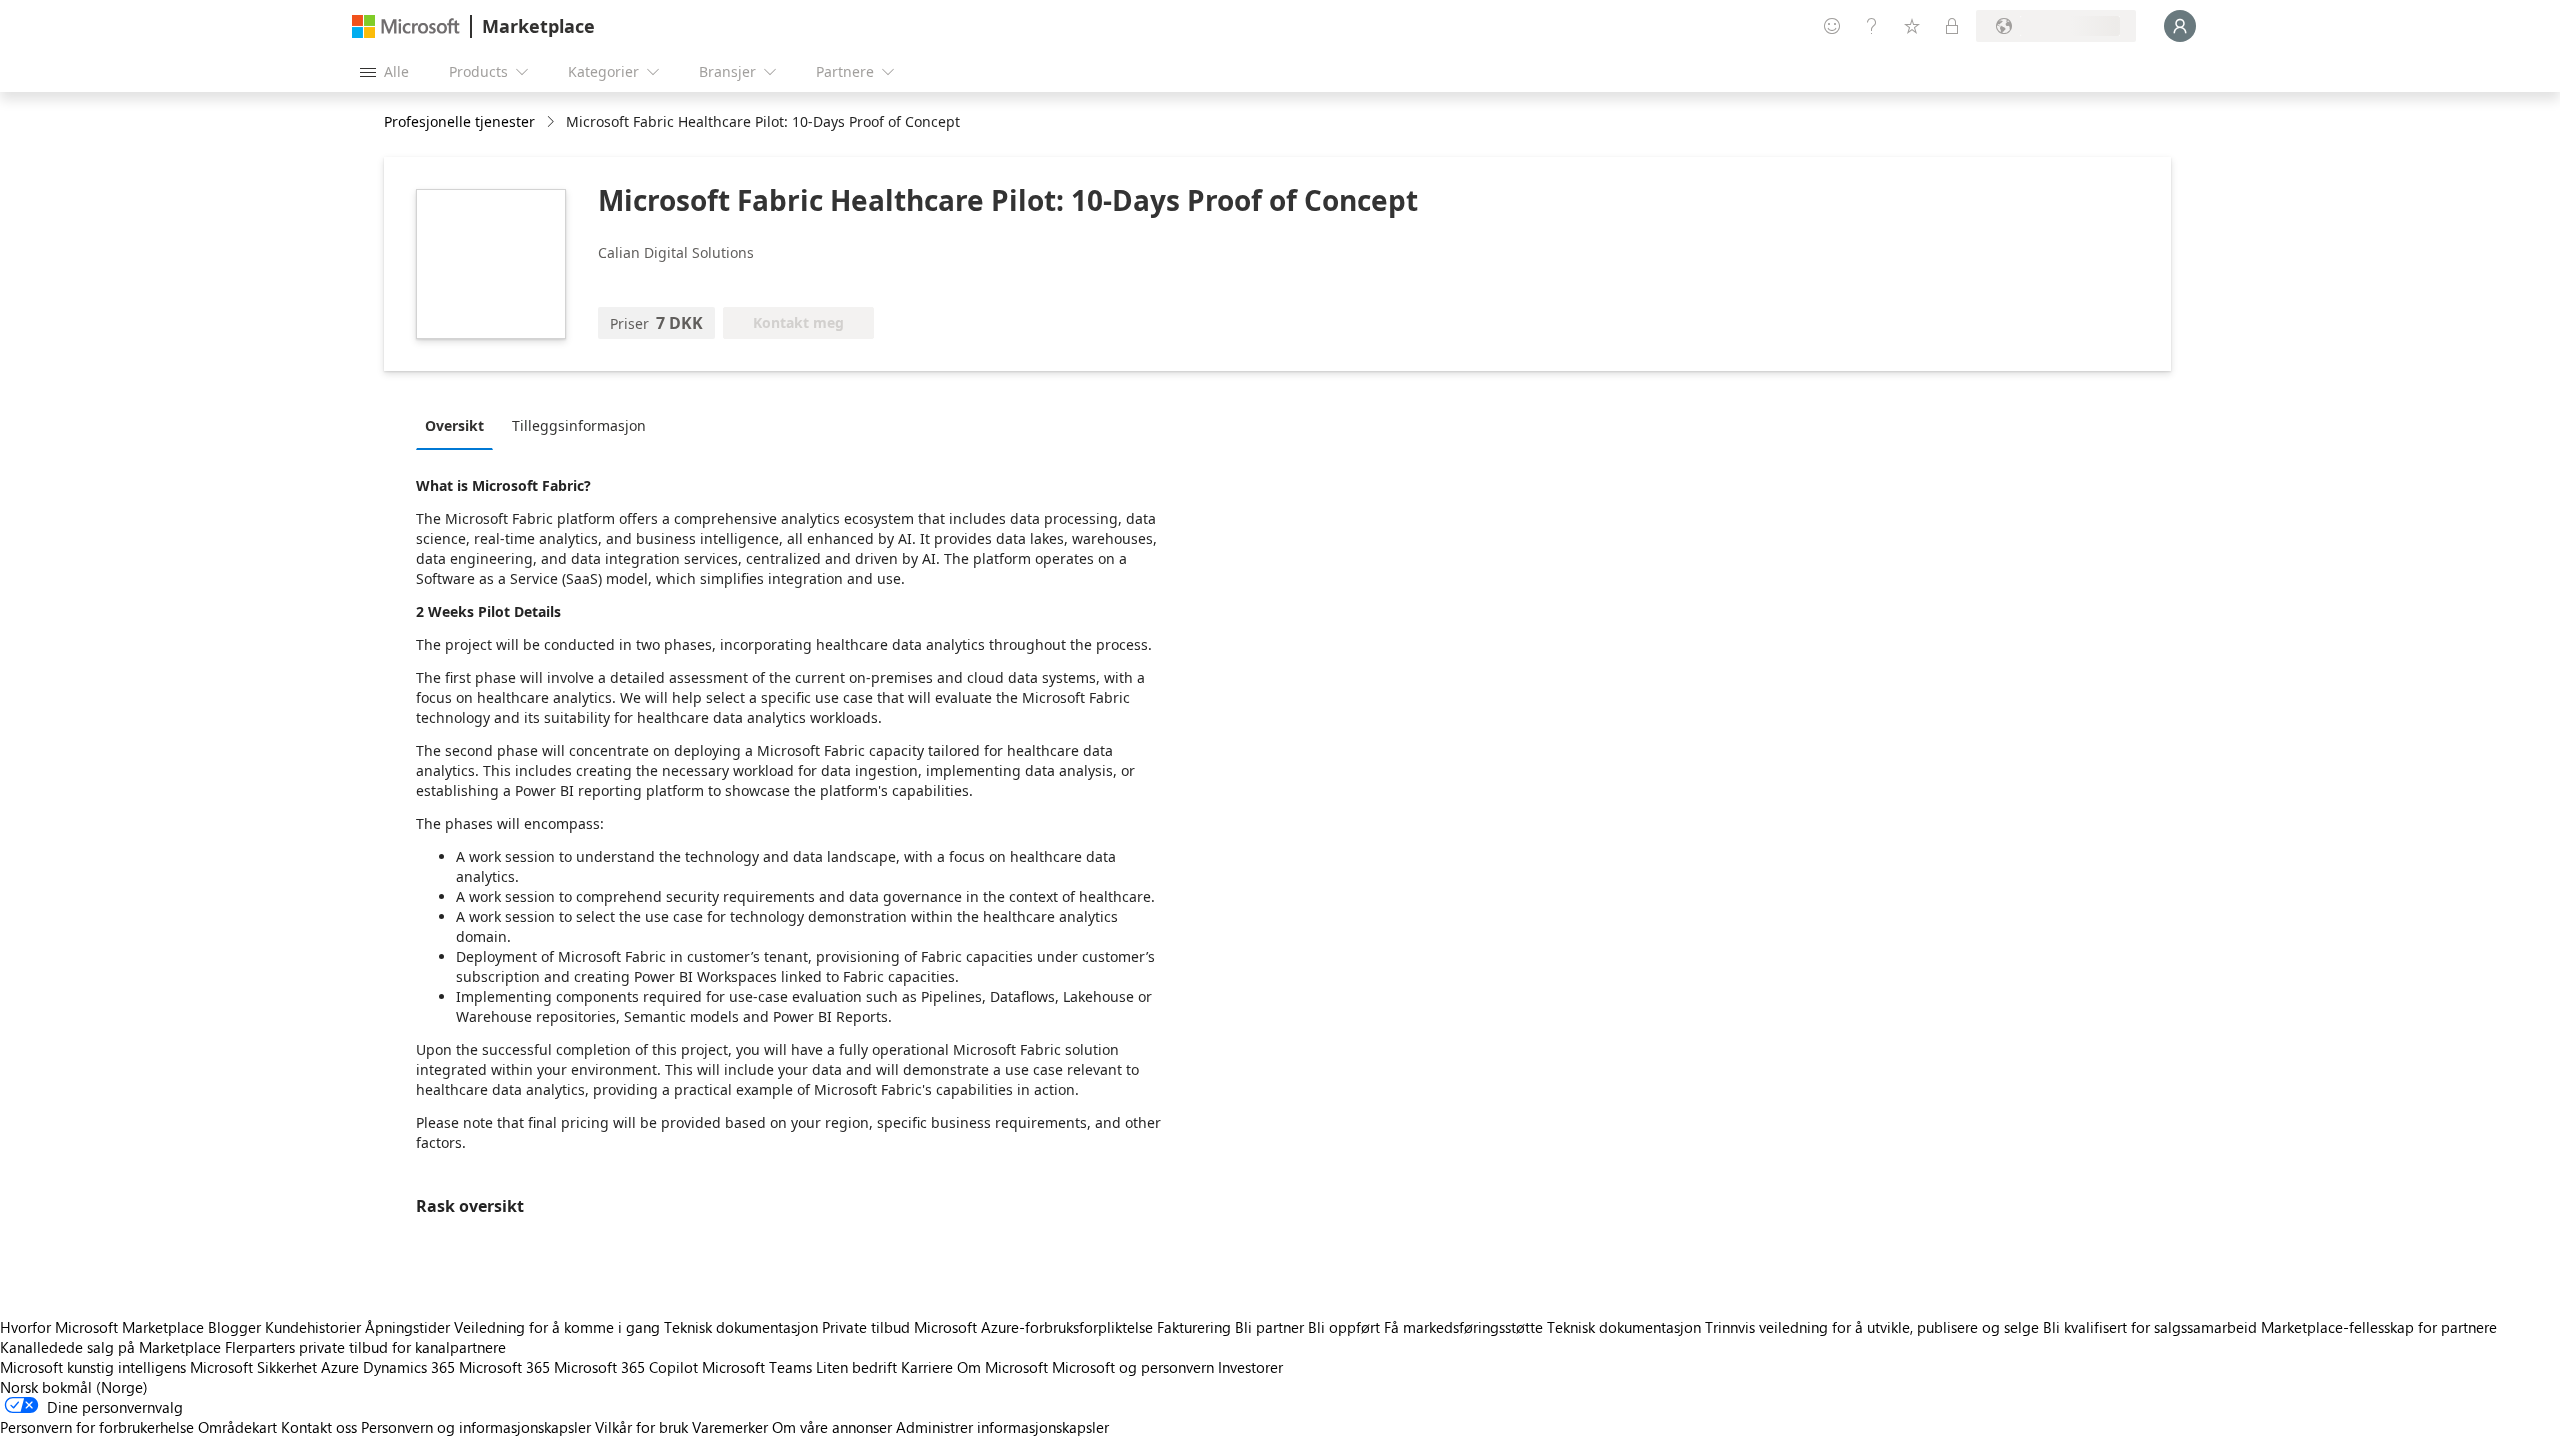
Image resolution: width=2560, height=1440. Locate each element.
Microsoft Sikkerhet (253, 1367)
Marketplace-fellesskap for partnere (2379, 1327)
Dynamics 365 (409, 1367)
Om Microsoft (1002, 1367)
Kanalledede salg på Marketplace (110, 1347)
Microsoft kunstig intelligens (93, 1367)
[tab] (459, 425)
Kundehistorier (313, 1327)
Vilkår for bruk (641, 1427)
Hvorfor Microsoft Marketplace (102, 1327)
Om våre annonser (832, 1427)
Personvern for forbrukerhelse (97, 1427)
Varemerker (730, 1427)
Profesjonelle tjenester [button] (459, 121)
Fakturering (1194, 1327)
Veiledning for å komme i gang (557, 1327)
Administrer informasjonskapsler (1002, 1427)
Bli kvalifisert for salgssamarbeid (2150, 1327)
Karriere (927, 1367)
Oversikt (454, 425)
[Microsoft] (406, 26)
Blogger (234, 1327)
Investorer (1250, 1367)
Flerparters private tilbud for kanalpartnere (365, 1347)
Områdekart (237, 1427)
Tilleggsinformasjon (579, 425)
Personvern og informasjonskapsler (476, 1427)
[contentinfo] (552, 122)
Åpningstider (407, 1327)
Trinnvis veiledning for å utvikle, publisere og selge (1872, 1327)
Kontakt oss (319, 1427)
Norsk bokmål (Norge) (74, 1387)
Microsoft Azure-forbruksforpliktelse (1035, 1327)
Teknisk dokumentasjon (741, 1327)
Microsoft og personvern (1133, 1367)
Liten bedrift (856, 1367)
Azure (340, 1367)
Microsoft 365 (504, 1367)
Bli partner (1269, 1327)
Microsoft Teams (757, 1367)
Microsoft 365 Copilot (626, 1367)
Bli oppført (1344, 1327)
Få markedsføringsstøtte (1463, 1327)
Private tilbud (866, 1327)
